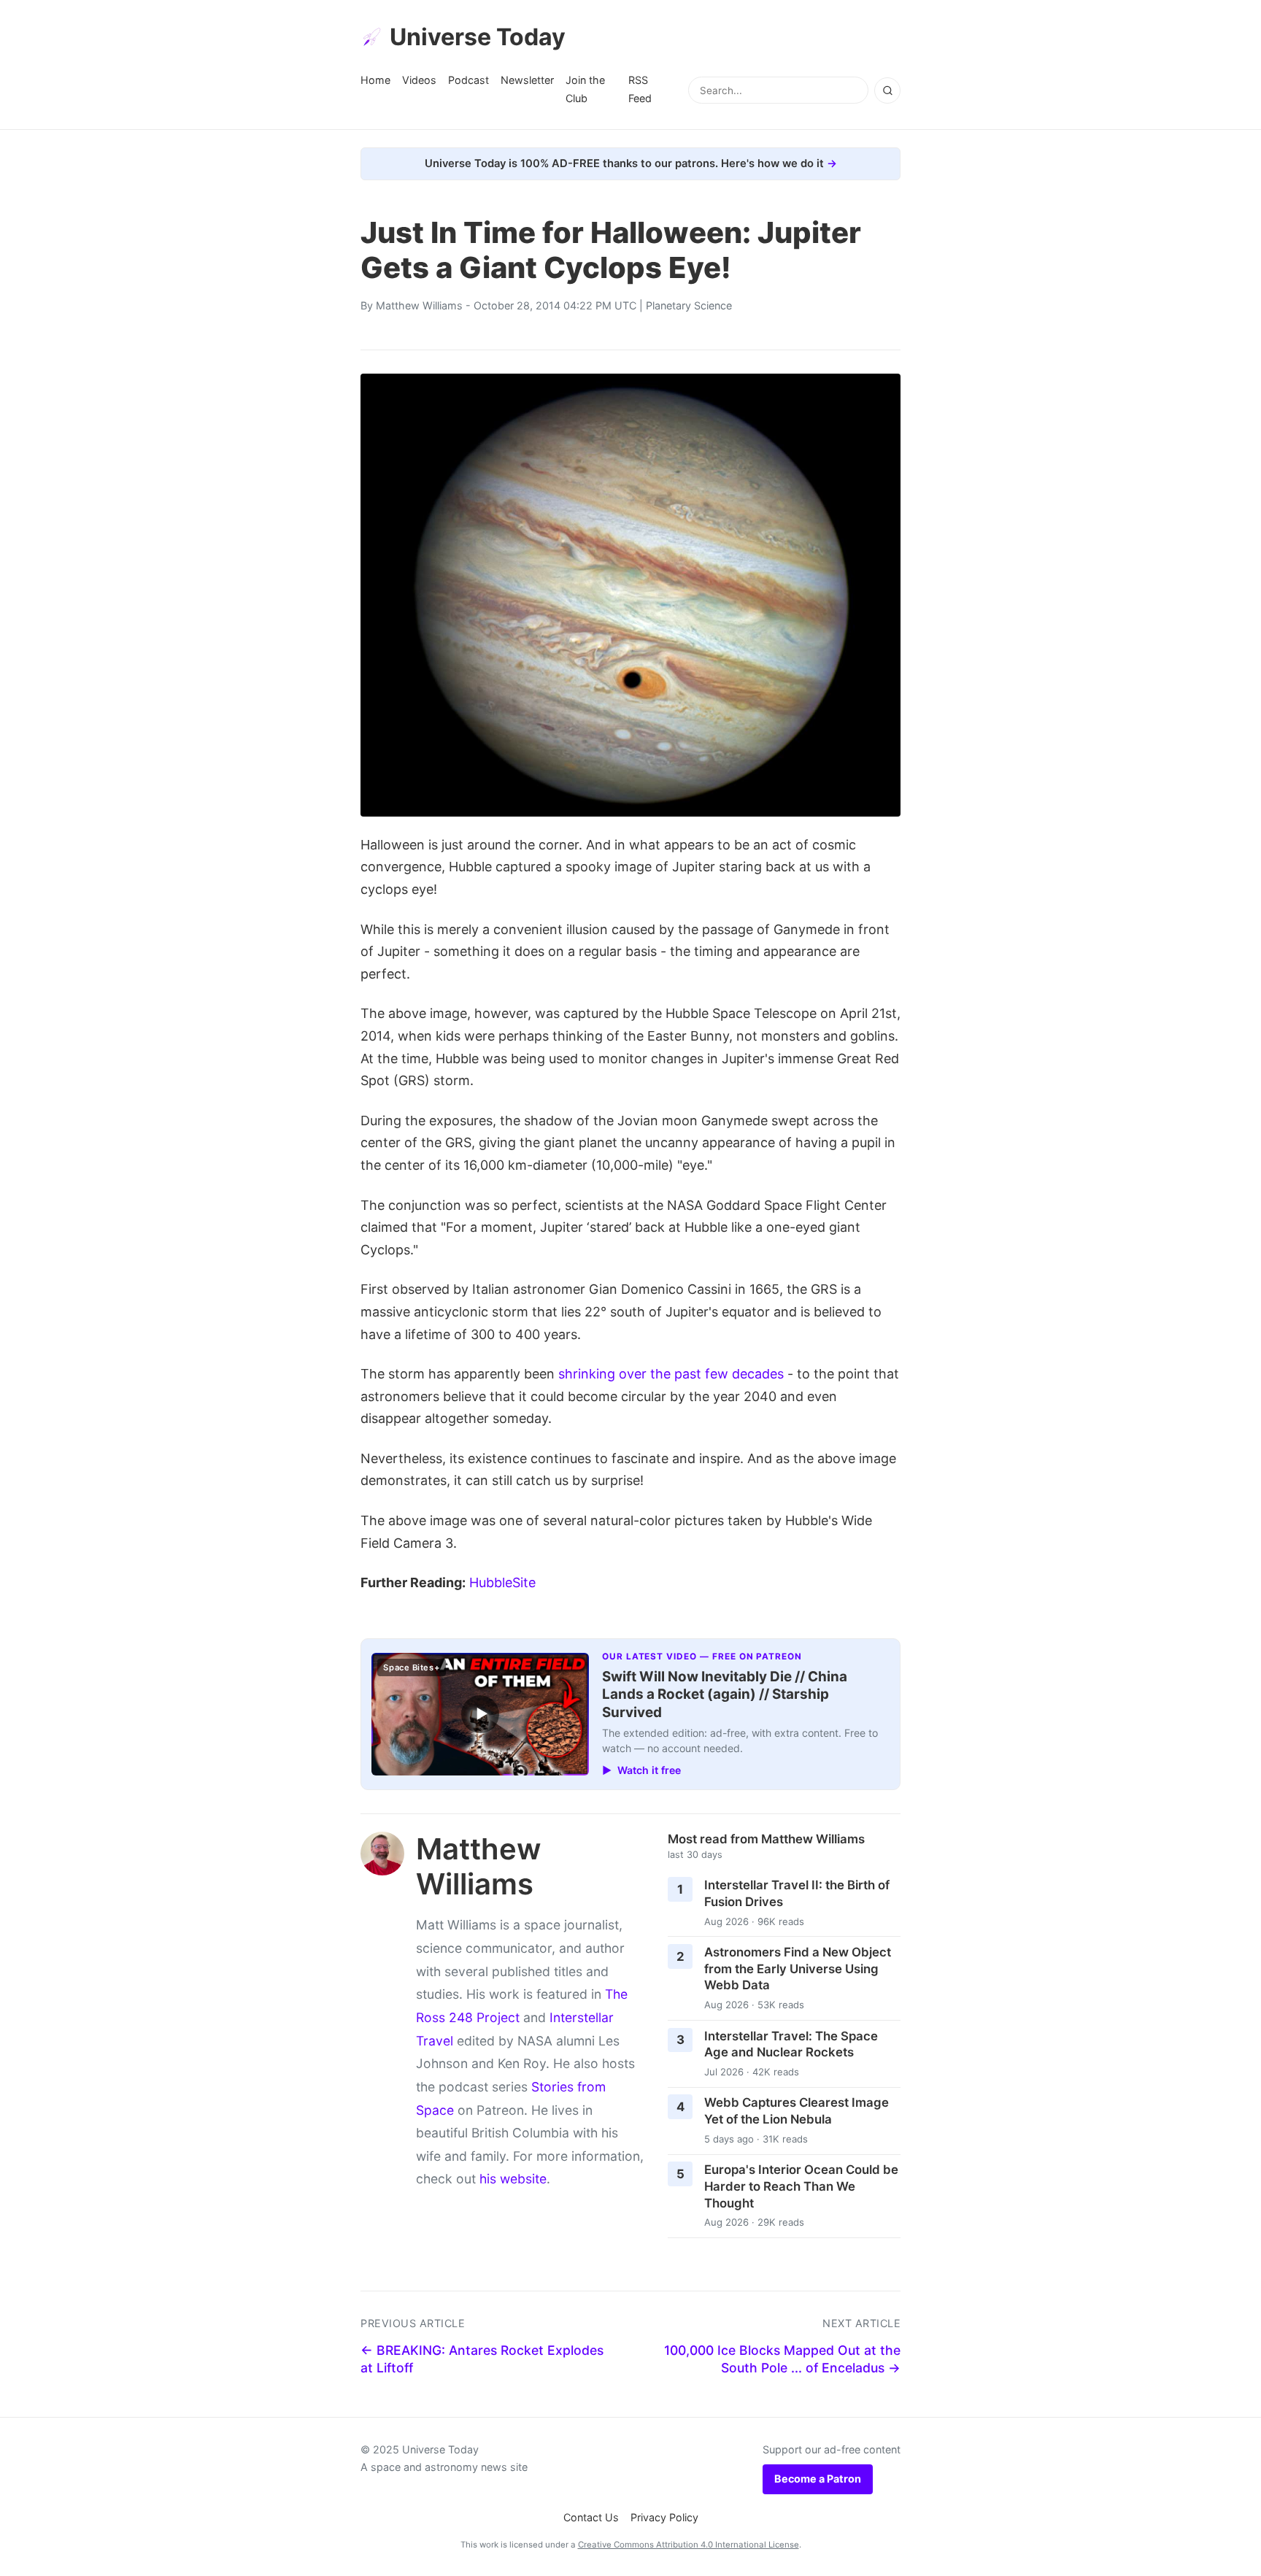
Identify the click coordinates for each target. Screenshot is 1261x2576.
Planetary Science (689, 305)
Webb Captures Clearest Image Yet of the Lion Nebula (797, 2111)
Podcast (468, 80)
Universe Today (478, 37)
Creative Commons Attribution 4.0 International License (689, 2545)
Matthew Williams (419, 305)
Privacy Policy (664, 2517)
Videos (419, 80)
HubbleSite (502, 1582)
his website (513, 2179)
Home (375, 80)
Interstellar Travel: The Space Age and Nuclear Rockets (791, 2044)
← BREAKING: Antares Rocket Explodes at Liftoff (482, 2359)
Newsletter (527, 80)
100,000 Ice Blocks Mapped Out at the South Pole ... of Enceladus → (782, 2359)
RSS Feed (640, 89)
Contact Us (591, 2517)
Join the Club (585, 89)
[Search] (887, 90)
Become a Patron (818, 2479)
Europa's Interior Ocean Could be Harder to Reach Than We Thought (801, 2186)
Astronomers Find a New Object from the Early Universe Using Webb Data (798, 1968)
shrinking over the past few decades (671, 1374)
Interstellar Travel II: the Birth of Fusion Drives (797, 1893)
